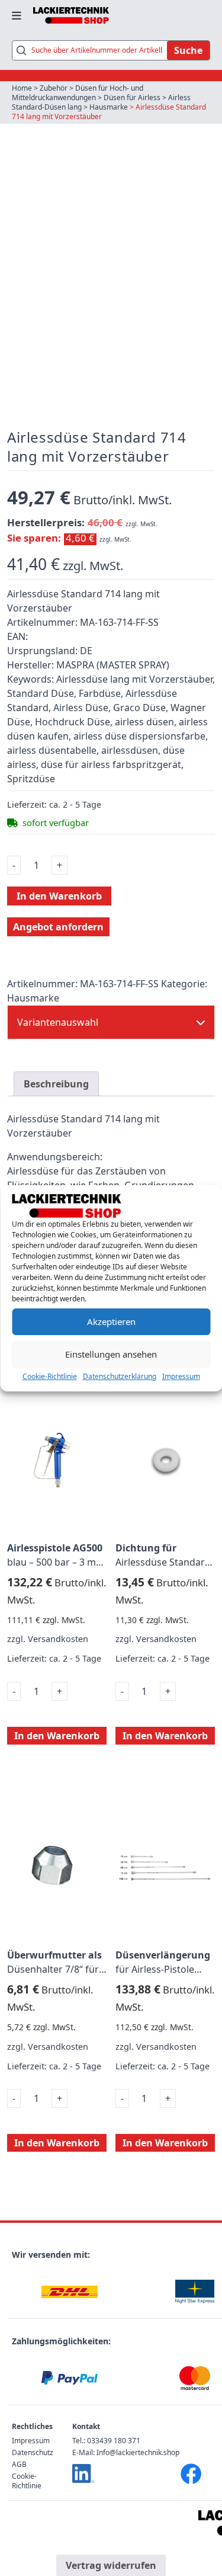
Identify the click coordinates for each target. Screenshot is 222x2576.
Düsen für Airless (132, 97)
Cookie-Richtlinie (50, 1376)
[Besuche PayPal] (70, 2378)
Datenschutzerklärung (120, 1376)
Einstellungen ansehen (111, 1354)
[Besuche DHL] (70, 2292)
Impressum (181, 1376)
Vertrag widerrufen (111, 2565)
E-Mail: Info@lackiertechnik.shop (126, 2452)
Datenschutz (33, 2452)
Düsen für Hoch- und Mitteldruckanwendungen (78, 93)
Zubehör (54, 88)
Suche (188, 50)
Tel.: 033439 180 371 (106, 2441)
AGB (19, 2464)
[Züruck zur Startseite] (71, 15)
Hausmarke (109, 107)
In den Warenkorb (59, 896)
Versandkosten (58, 1639)
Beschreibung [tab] (56, 1084)
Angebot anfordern (58, 927)
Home (22, 88)
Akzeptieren (111, 1321)
